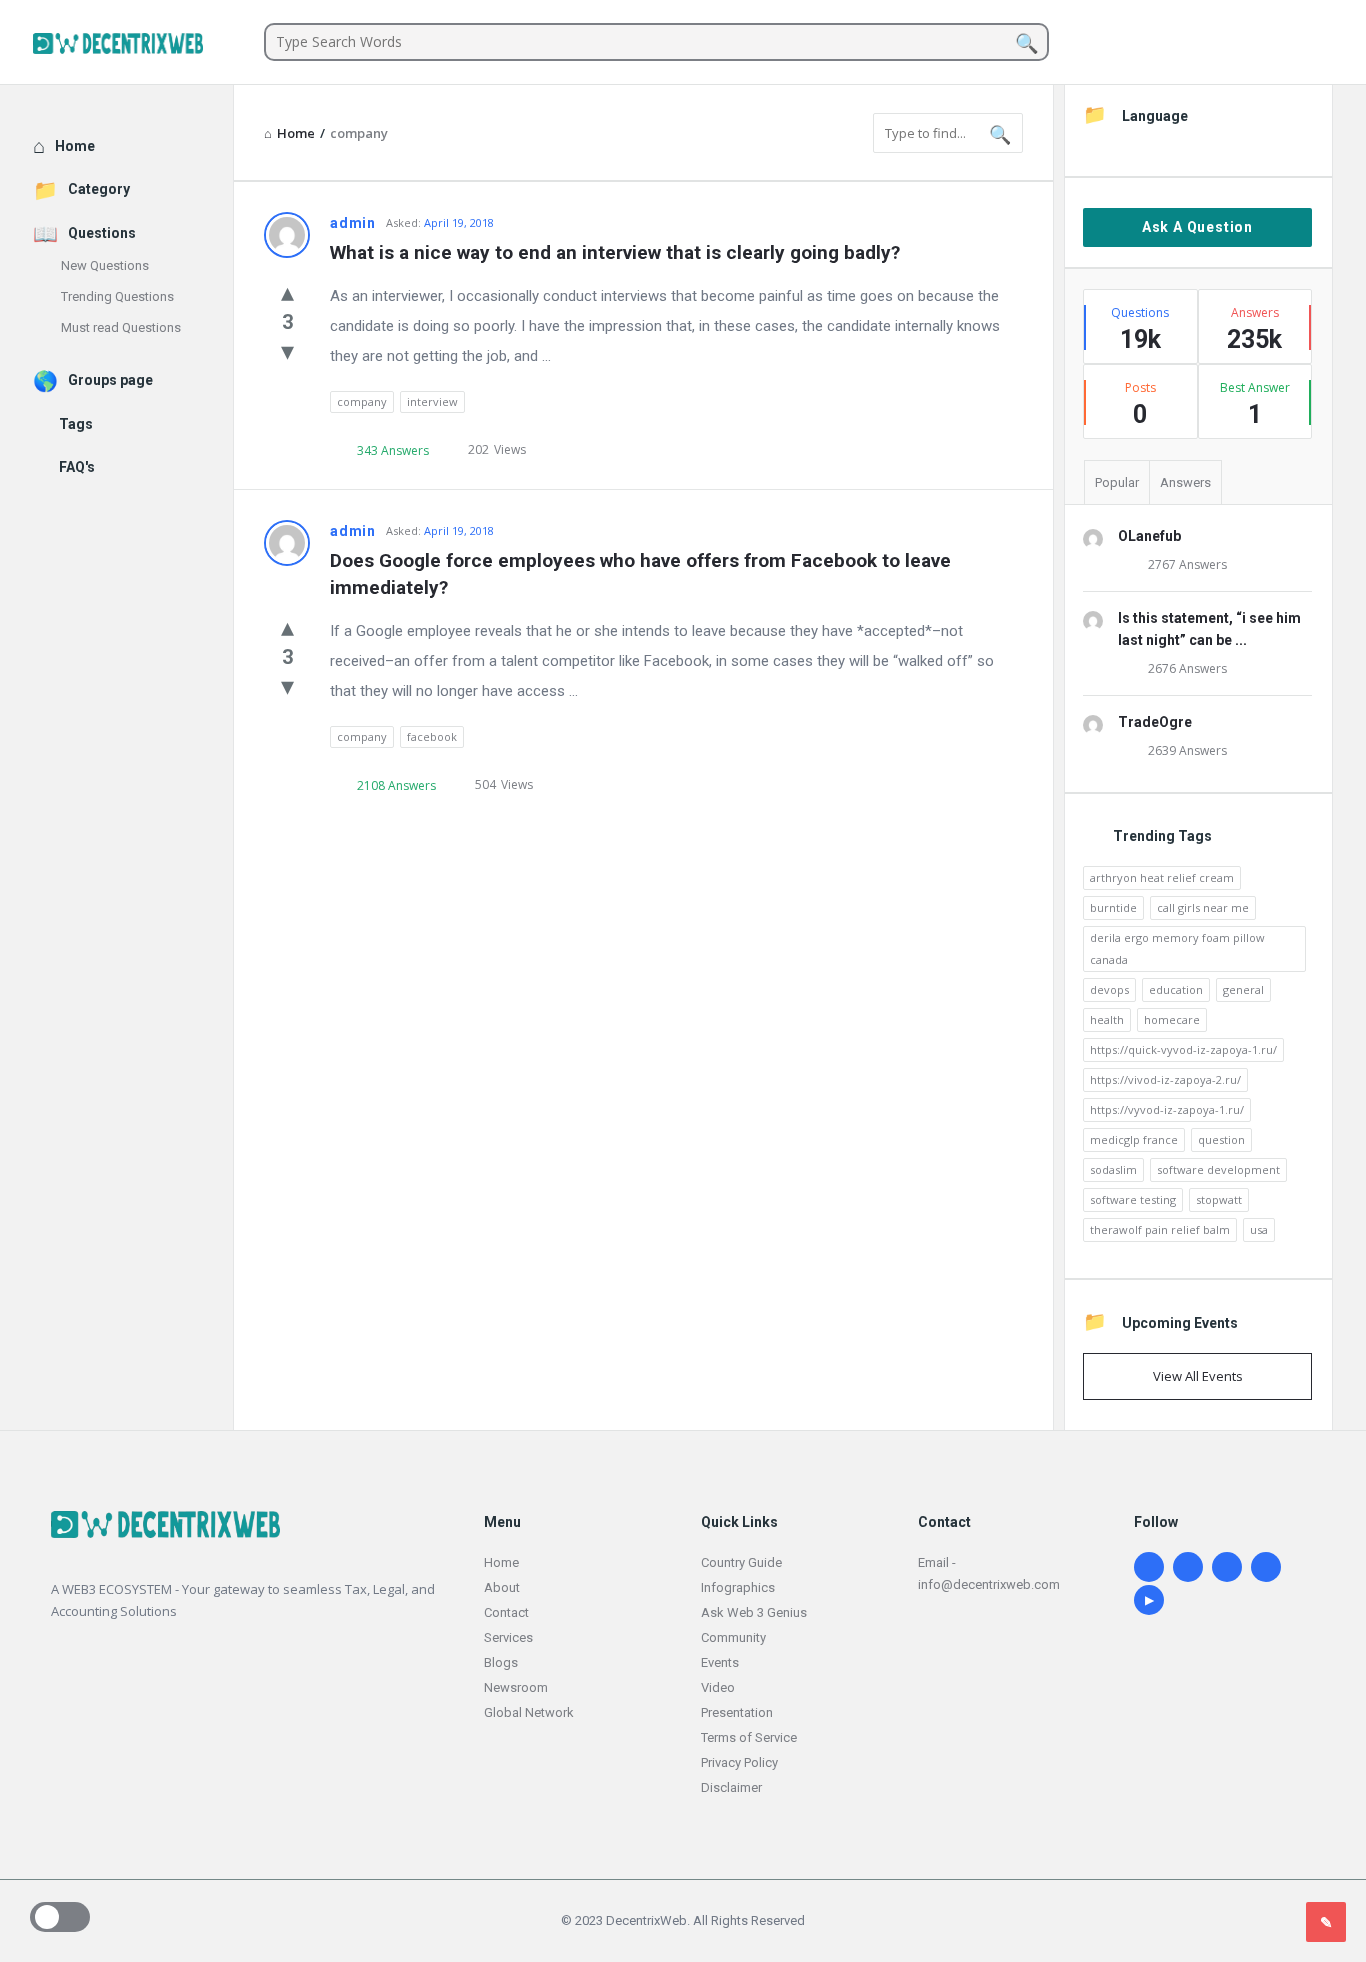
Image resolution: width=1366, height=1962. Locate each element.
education (1176, 989)
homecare (1172, 1019)
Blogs (501, 1662)
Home (75, 146)
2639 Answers (1187, 750)
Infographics (738, 1587)
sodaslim (1113, 1169)
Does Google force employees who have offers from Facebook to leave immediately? (643, 574)
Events (720, 1662)
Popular (1117, 482)
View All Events (1198, 1376)
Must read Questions (121, 327)
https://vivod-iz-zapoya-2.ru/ (1165, 1079)
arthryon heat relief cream (1162, 877)
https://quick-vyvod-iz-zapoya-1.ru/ (1183, 1049)
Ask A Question (1197, 227)
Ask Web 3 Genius (754, 1612)
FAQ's (77, 467)
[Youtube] (1149, 1600)
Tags (76, 424)
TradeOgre (1155, 722)
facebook (432, 736)
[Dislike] (287, 350)
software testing (1133, 1199)
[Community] (133, 42)
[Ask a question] (1326, 1922)
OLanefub (1149, 536)
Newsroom (516, 1687)
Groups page (110, 380)
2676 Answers (1187, 668)
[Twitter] (1227, 1567)
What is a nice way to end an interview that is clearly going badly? (615, 252)
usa (1259, 1229)
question (1221, 1139)
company (362, 401)
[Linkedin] (1149, 1567)
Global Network (529, 1712)
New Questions (105, 265)
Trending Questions (117, 296)
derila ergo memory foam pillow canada (1177, 948)
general (1243, 989)
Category (99, 189)
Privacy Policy (739, 1762)
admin (353, 223)
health (1107, 1019)
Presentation (737, 1712)
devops (1109, 989)
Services (508, 1637)
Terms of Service (749, 1737)
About (502, 1587)
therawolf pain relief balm (1160, 1229)
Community (733, 1637)
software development (1218, 1169)
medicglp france (1134, 1139)
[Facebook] (1266, 1567)
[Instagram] (1188, 1567)
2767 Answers (1187, 564)
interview (432, 401)
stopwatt (1219, 1199)
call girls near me (1203, 907)
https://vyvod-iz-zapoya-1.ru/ (1167, 1109)
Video (718, 1687)
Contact (506, 1612)
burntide (1113, 907)
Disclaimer (731, 1787)
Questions (102, 233)
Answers (1185, 482)
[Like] (287, 291)
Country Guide (741, 1562)
